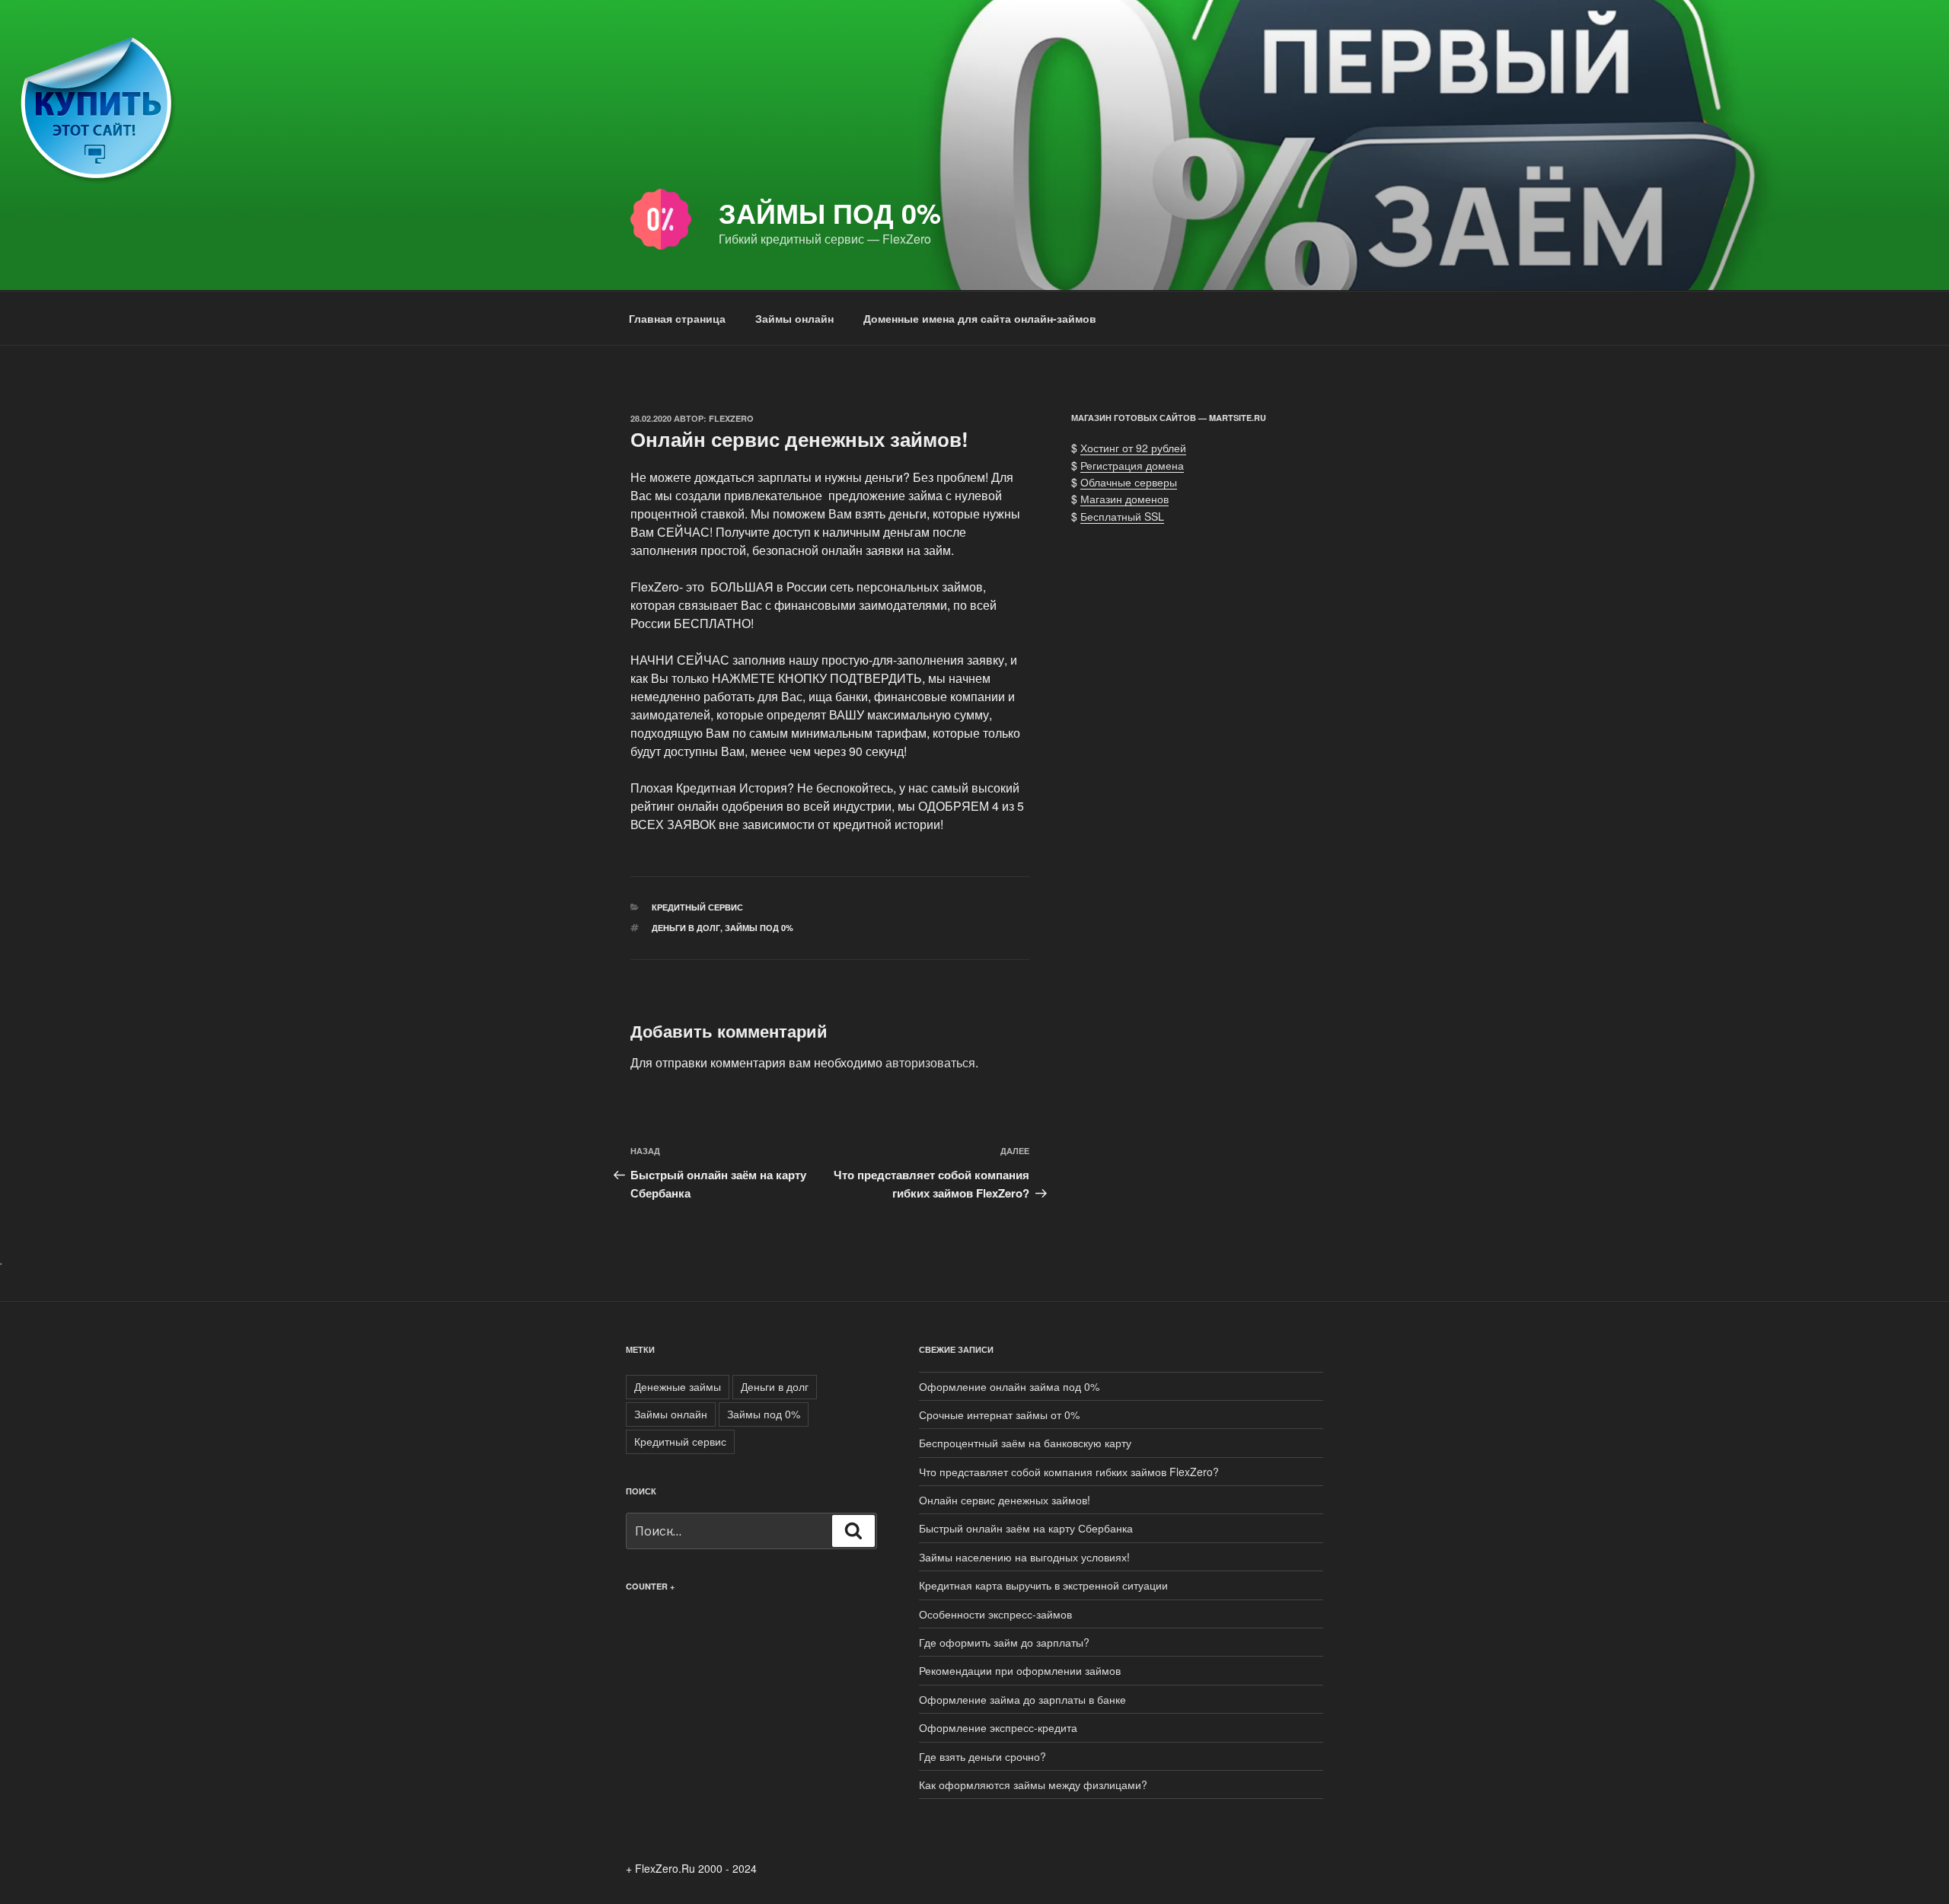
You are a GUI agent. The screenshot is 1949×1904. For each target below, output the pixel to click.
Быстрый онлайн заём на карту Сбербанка (1026, 1528)
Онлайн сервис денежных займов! (1005, 1500)
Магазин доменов (1124, 499)
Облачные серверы (1129, 482)
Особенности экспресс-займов (995, 1614)
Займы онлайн (794, 318)
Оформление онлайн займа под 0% (1009, 1386)
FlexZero (731, 418)
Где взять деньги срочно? (982, 1756)
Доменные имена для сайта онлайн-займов (980, 318)
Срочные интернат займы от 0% (999, 1414)
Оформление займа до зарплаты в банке (1022, 1699)
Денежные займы (678, 1386)
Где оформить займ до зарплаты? (1004, 1642)
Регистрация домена (1132, 465)
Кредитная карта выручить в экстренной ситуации (1043, 1585)
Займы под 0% (830, 212)
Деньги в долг (686, 928)
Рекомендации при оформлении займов (1020, 1670)
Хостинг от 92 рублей (1133, 448)
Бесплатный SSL (1122, 516)
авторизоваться (930, 1062)
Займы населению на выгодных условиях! (1024, 1557)
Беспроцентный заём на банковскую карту (1025, 1443)
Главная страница (677, 318)
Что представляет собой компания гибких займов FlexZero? (1069, 1472)
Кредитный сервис (697, 907)
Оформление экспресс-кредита (998, 1727)
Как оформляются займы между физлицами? (1033, 1784)
